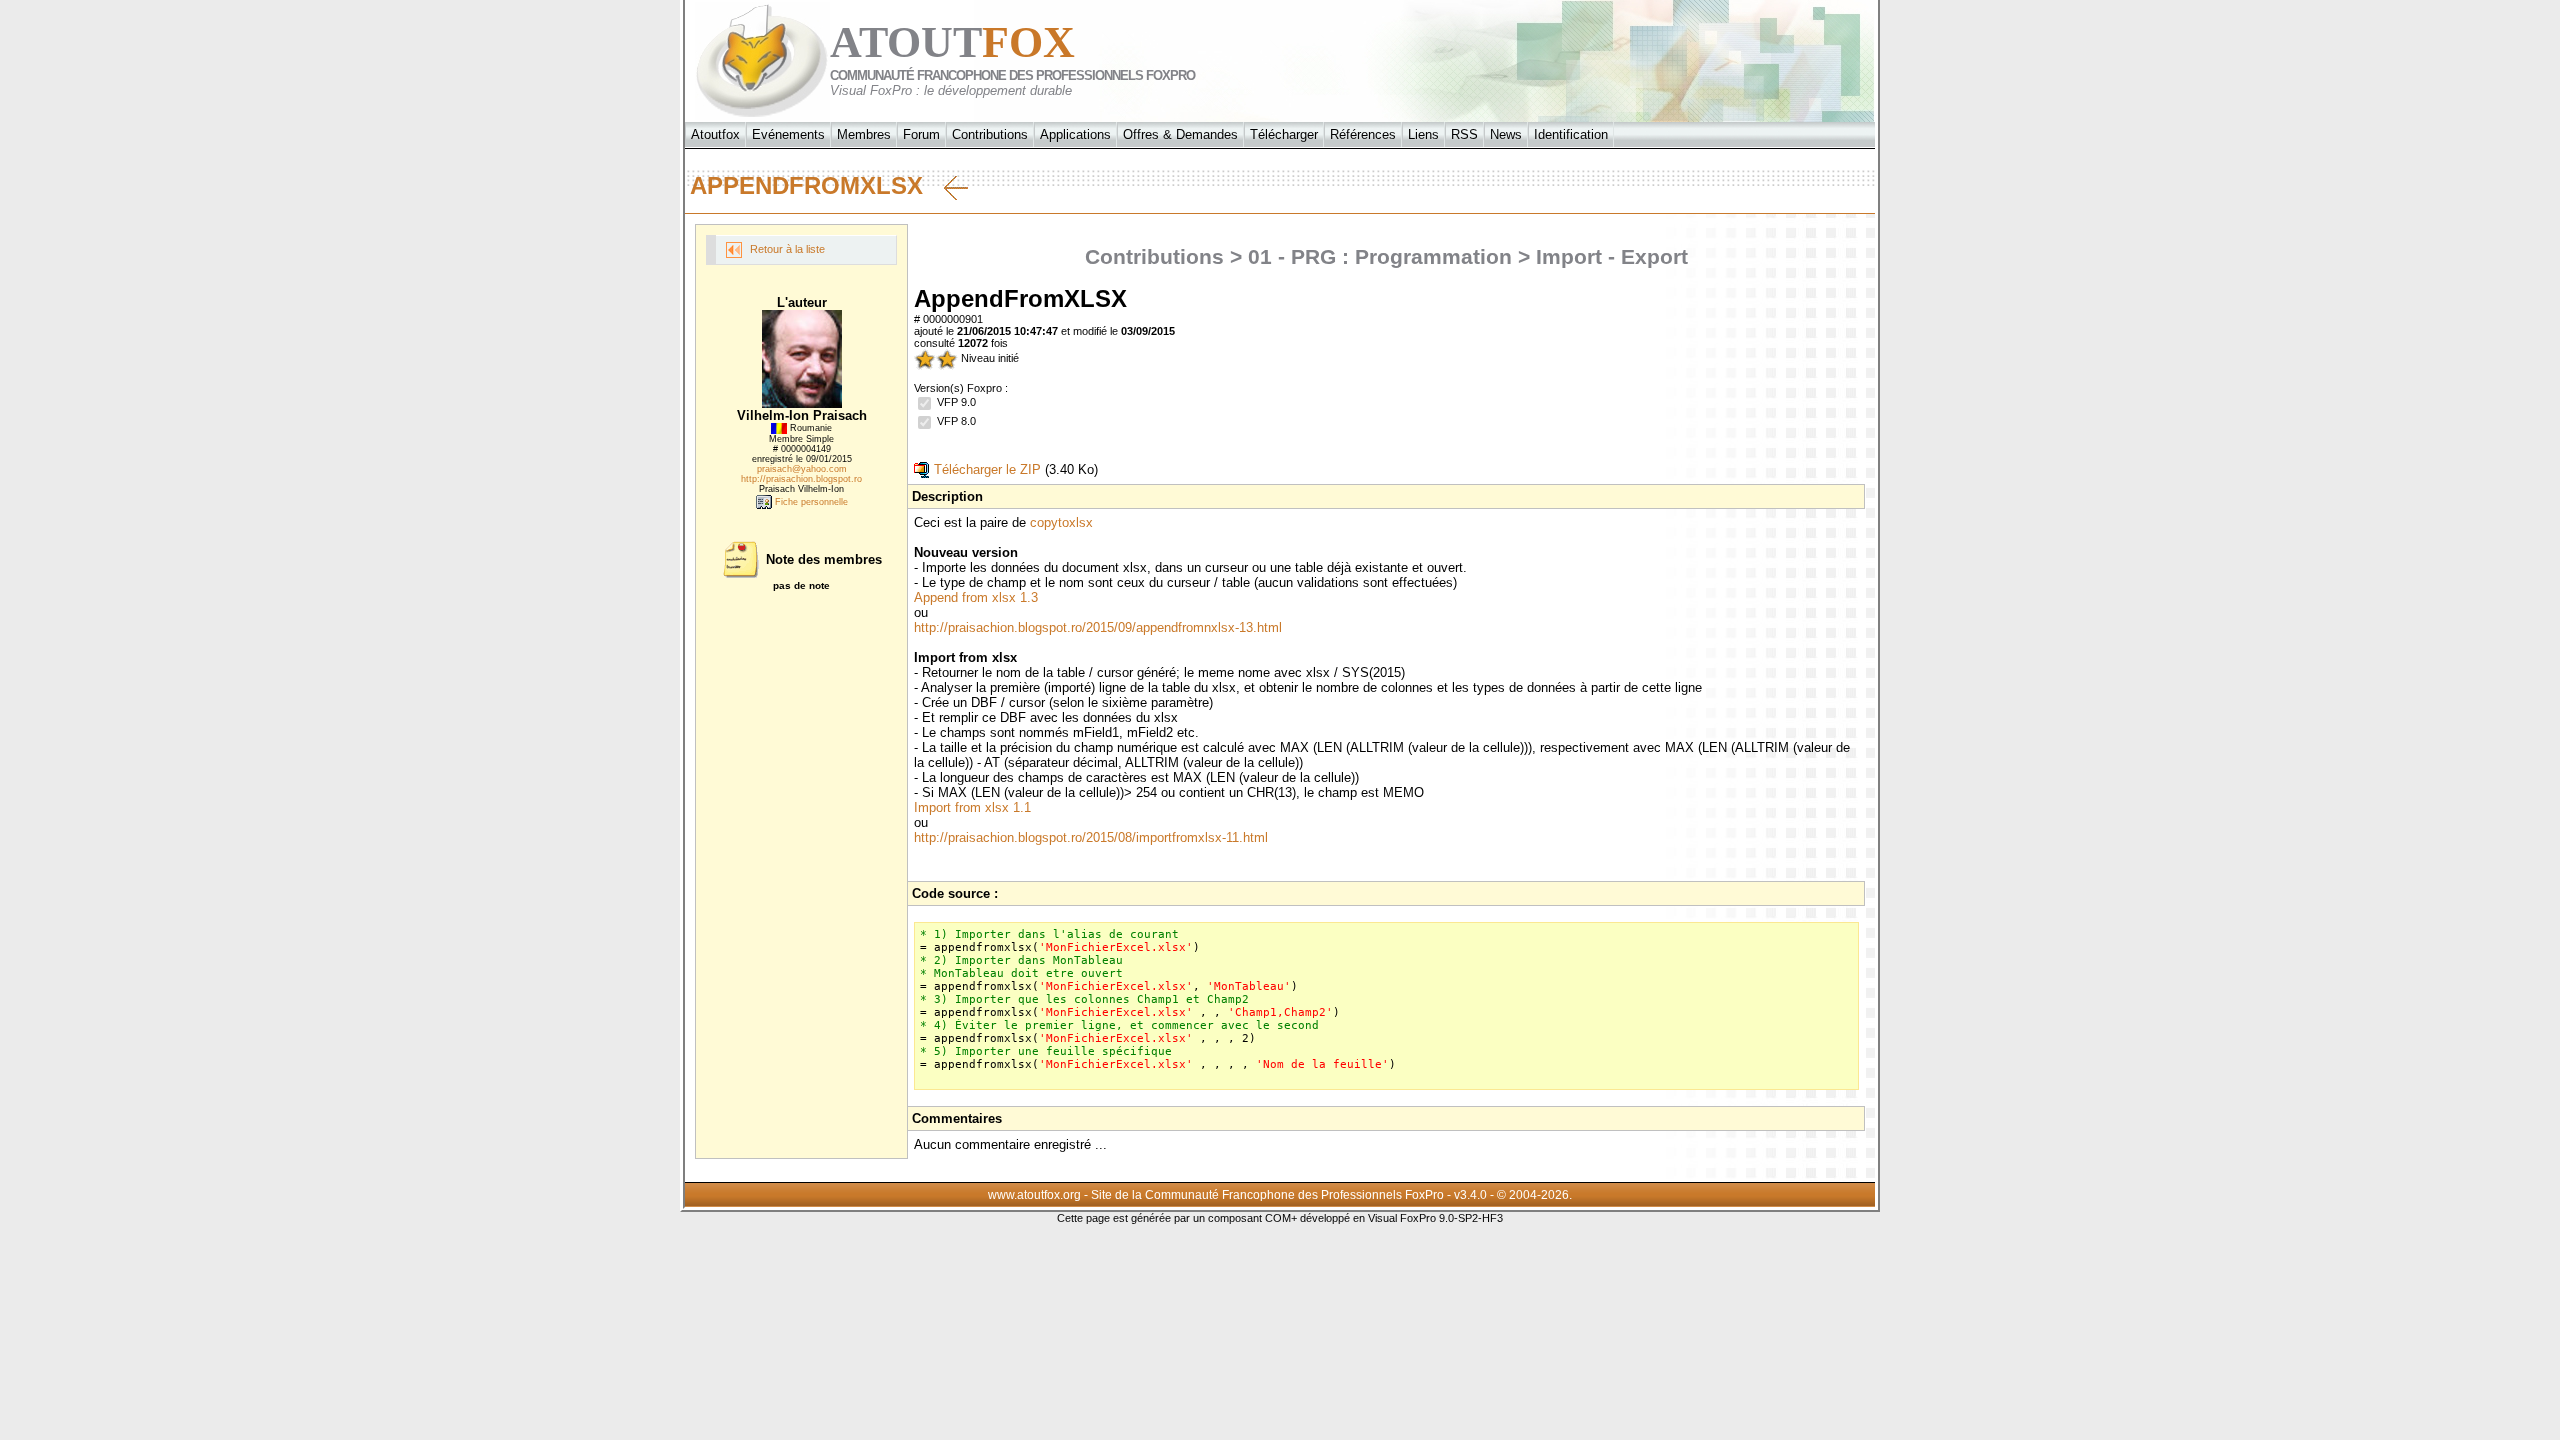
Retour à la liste (786, 249)
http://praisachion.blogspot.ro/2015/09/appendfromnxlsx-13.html (1098, 627)
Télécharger (1284, 134)
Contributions (990, 134)
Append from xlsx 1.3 (976, 597)
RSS (1464, 134)
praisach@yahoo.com (802, 469)
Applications (1075, 134)
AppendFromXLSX (817, 185)
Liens (1423, 134)
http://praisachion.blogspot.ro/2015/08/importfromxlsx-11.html (1091, 837)
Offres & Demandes (1180, 134)
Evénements (788, 134)
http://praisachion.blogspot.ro (801, 479)
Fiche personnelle (810, 502)
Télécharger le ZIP (985, 469)
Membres (864, 134)
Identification (1571, 134)
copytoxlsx (1061, 522)
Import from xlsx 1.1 (972, 807)
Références (1363, 134)
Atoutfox (715, 134)
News (1506, 134)
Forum (921, 134)
